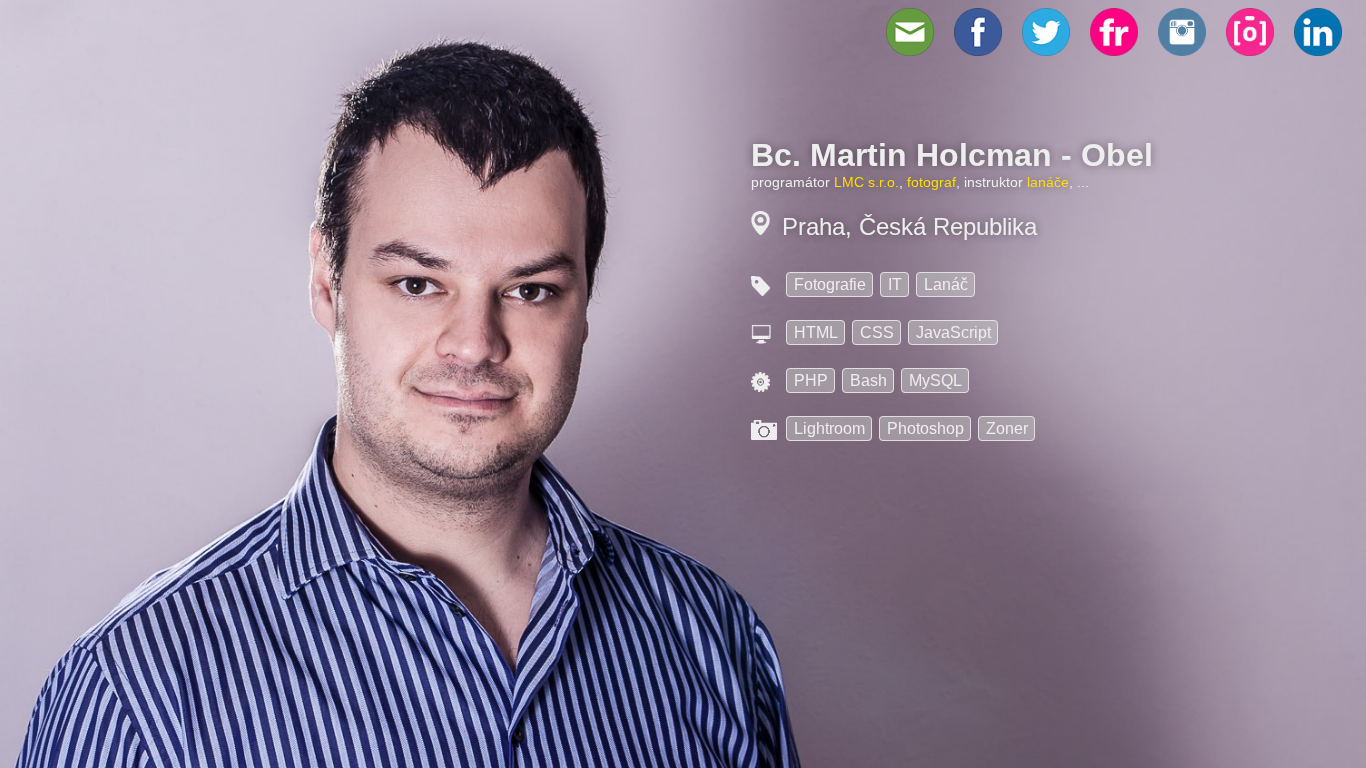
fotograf (931, 182)
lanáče (1048, 182)
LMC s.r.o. (866, 182)
